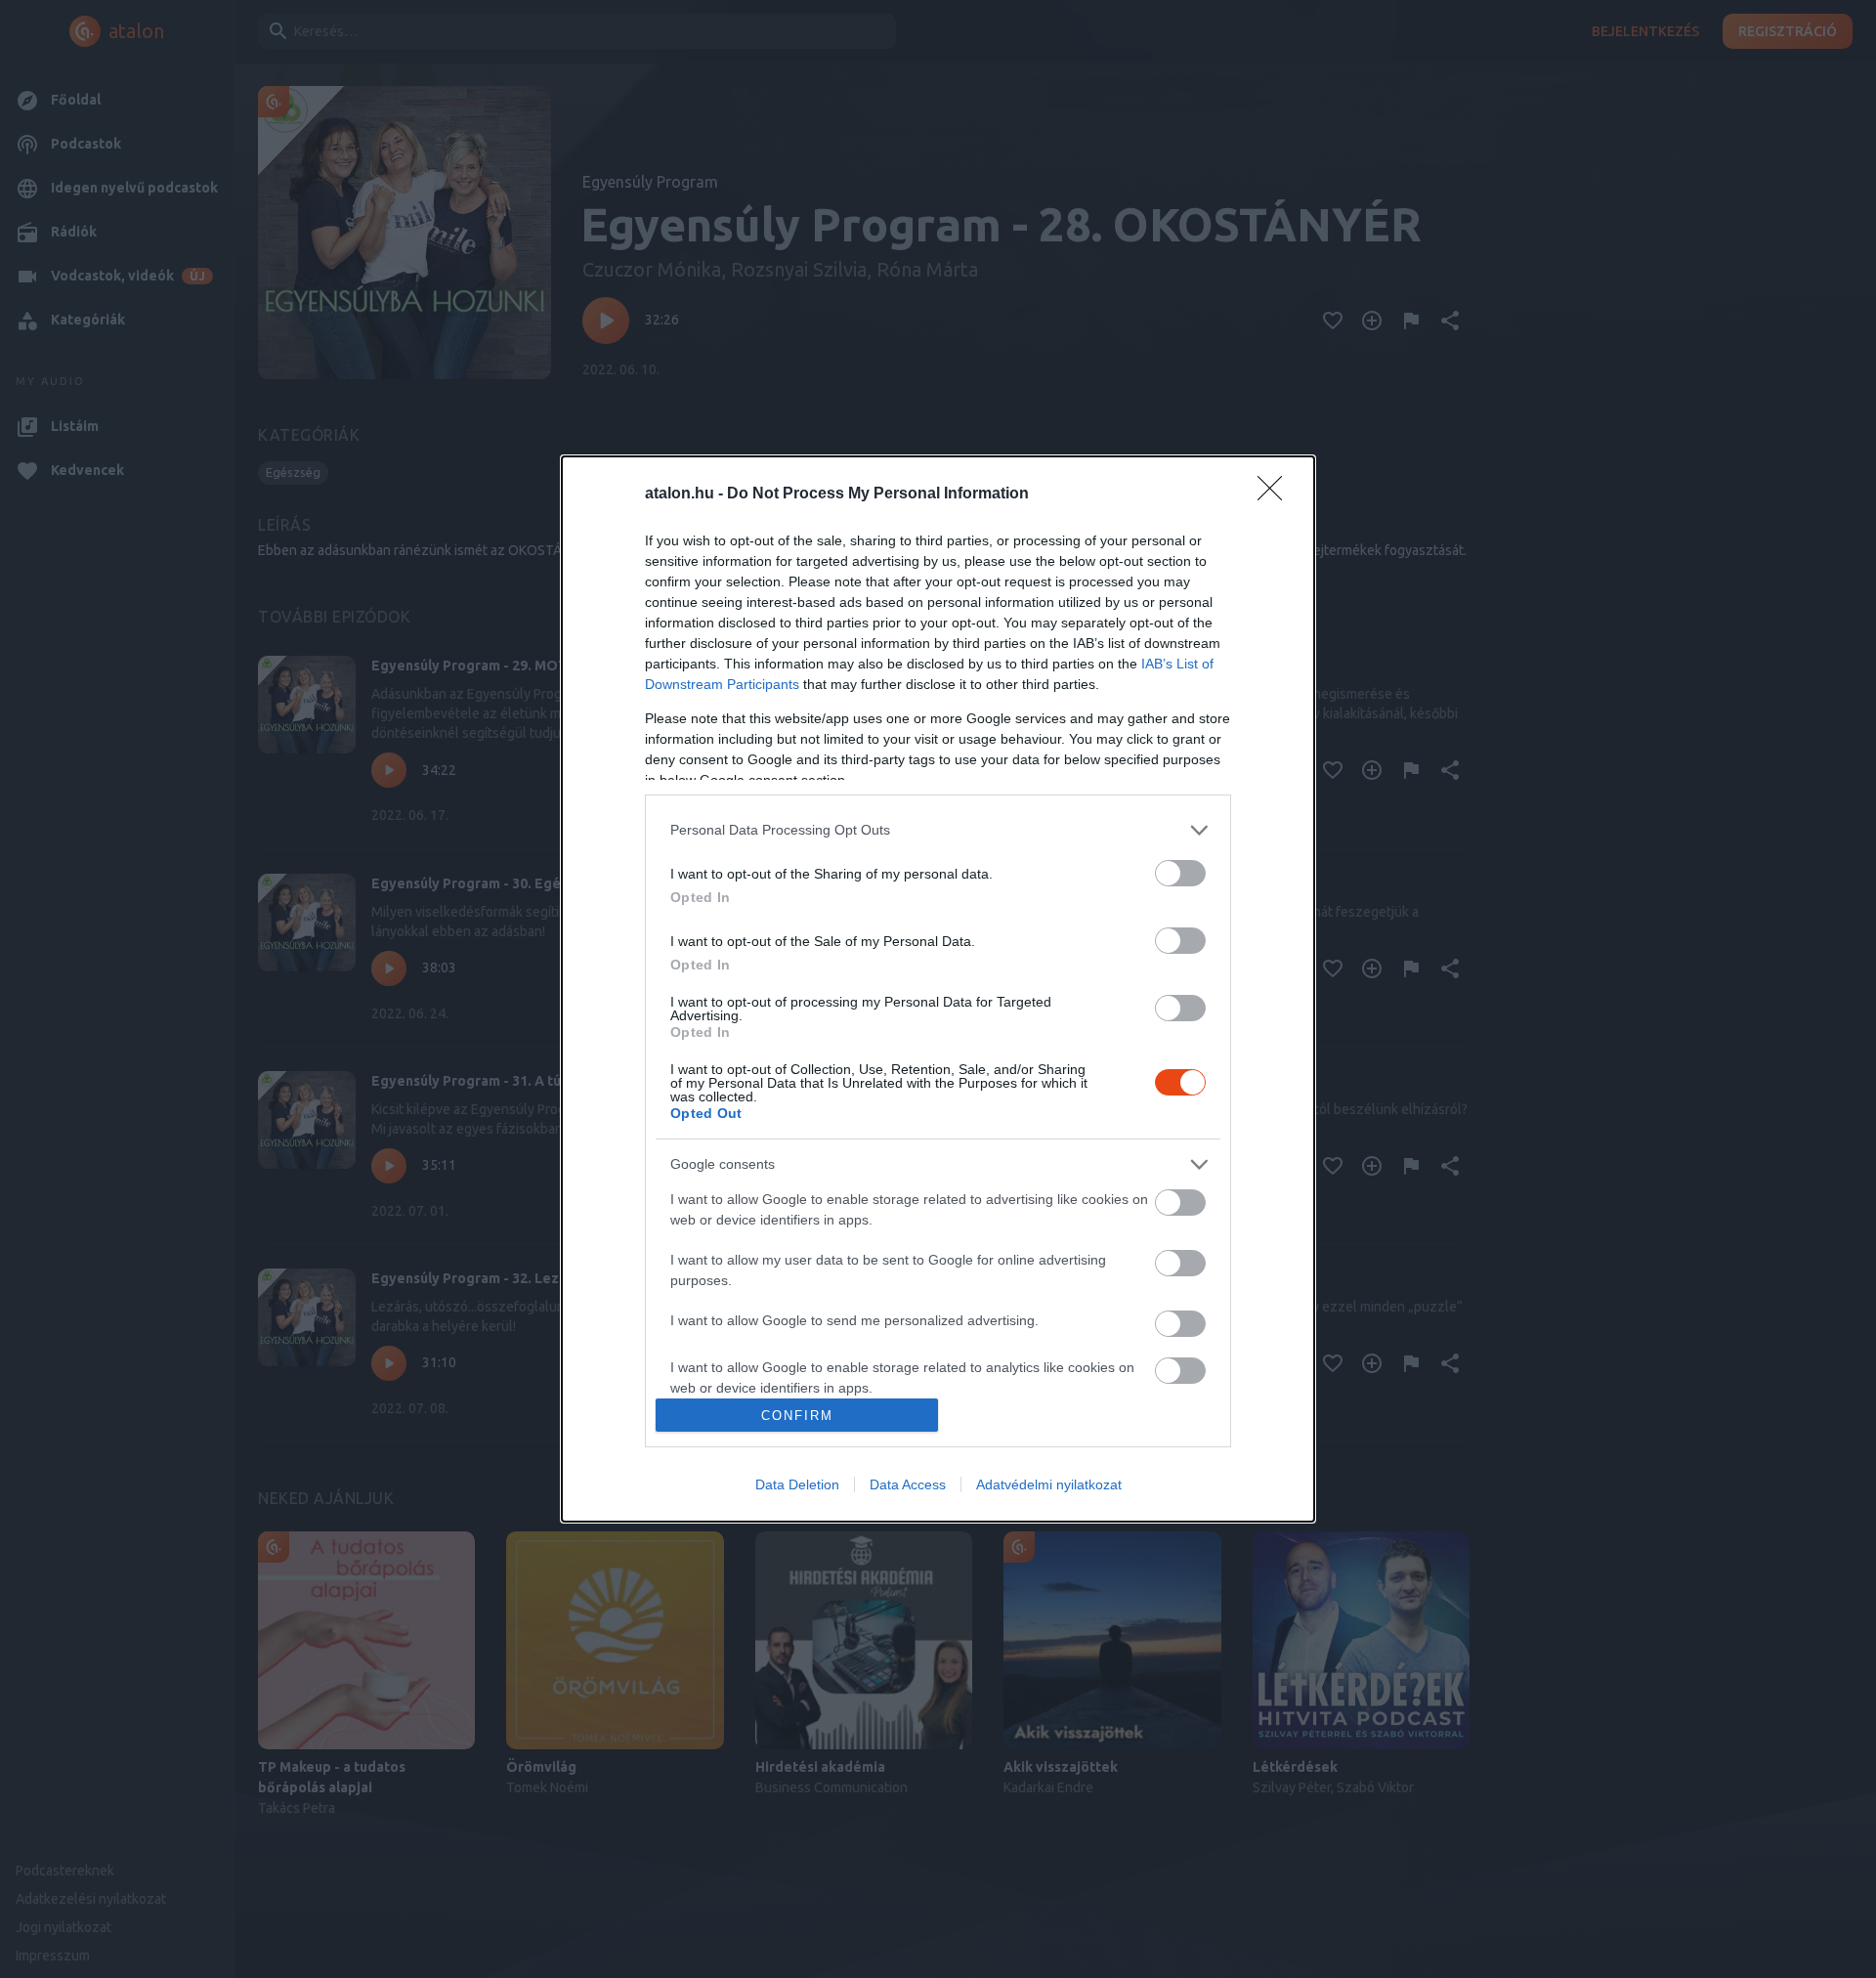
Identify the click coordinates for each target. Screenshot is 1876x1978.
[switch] (1180, 873)
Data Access (908, 1484)
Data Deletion (797, 1484)
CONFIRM (797, 1416)
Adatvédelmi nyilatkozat (1049, 1484)
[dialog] (938, 989)
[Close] (1276, 494)
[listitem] (938, 830)
